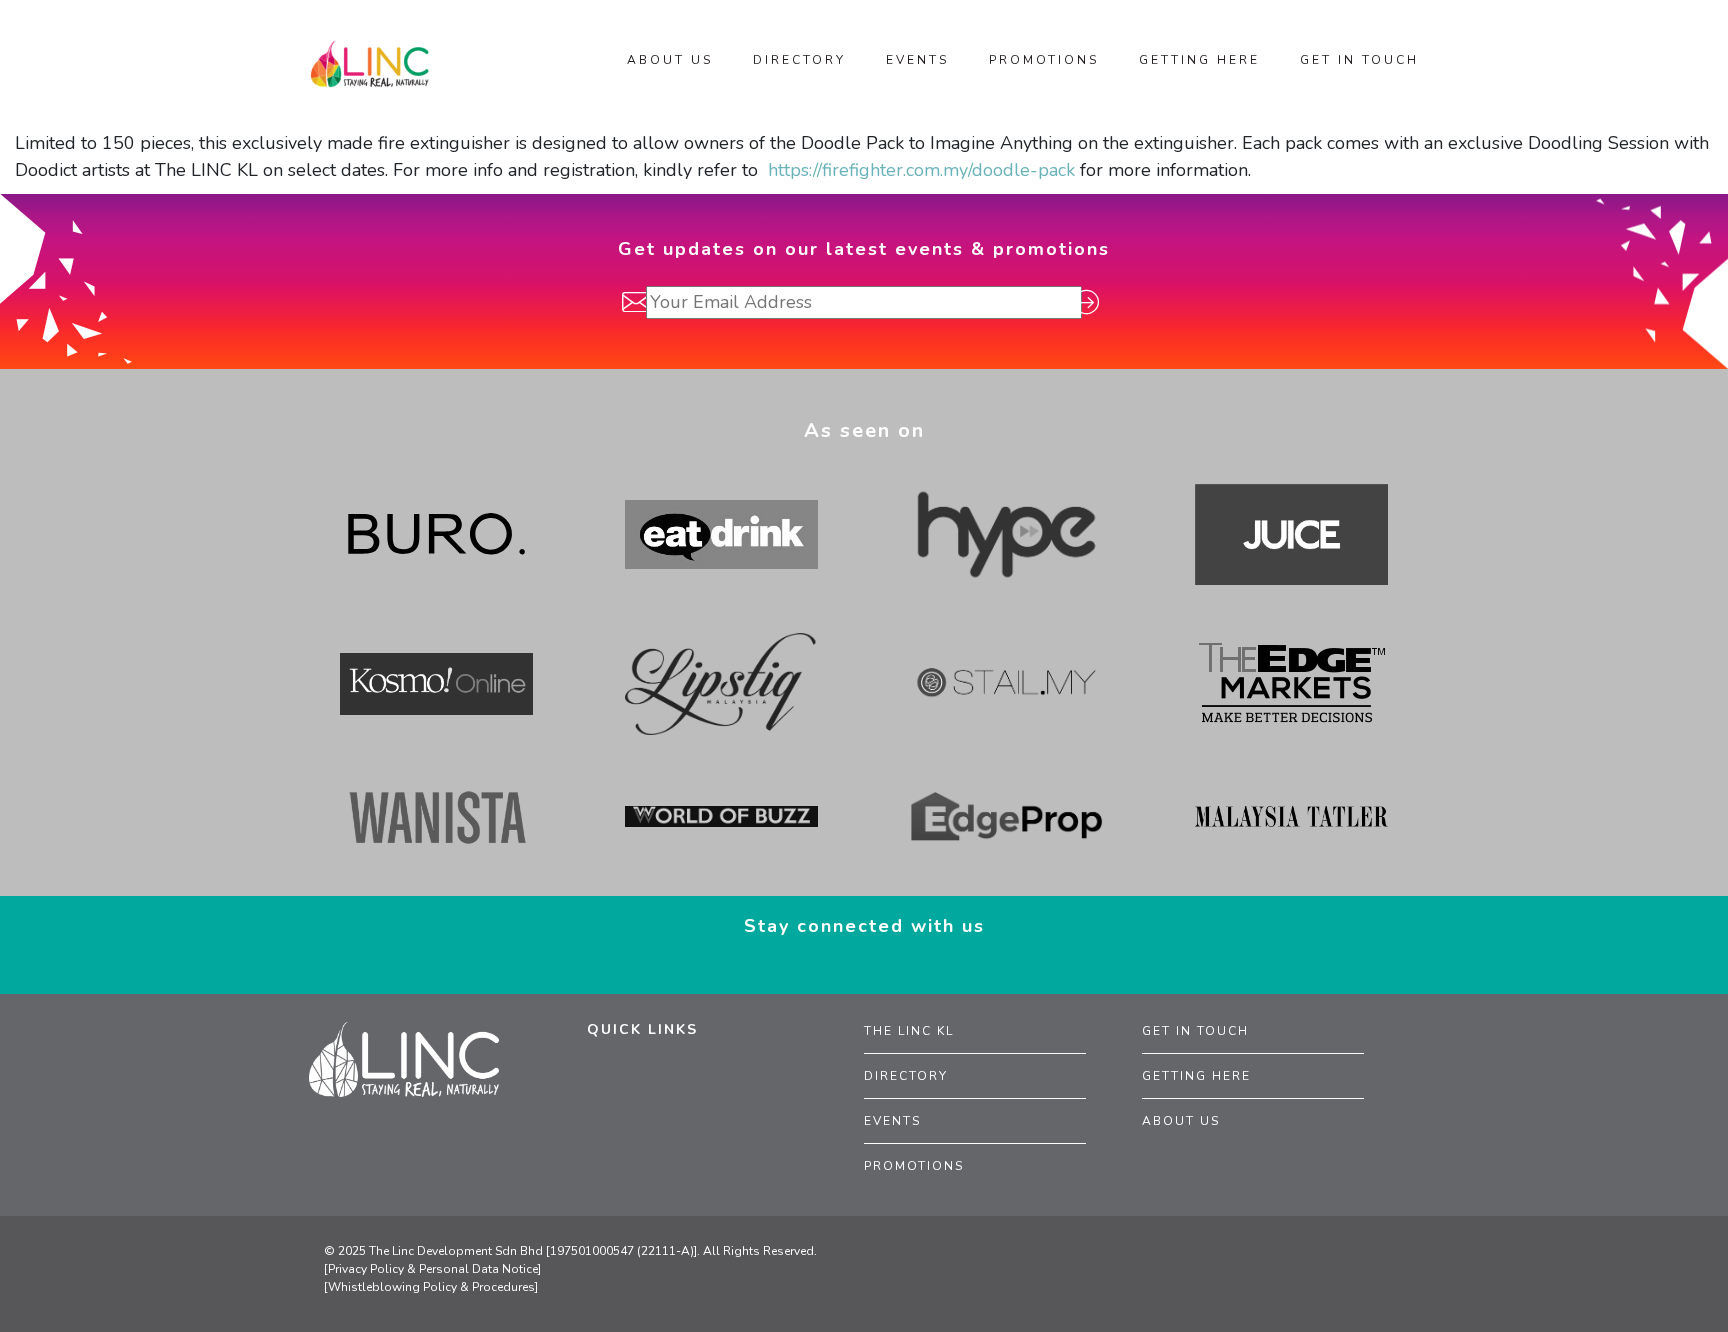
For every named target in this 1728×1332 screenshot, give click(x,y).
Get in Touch (1195, 1031)
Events (892, 1121)
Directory (906, 1076)
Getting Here (1196, 1076)
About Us (1181, 1121)
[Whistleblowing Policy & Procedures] (431, 1287)
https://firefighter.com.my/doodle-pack (921, 170)
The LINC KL (909, 1031)
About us (670, 60)
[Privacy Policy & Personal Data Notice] (432, 1269)
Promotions (914, 1166)
